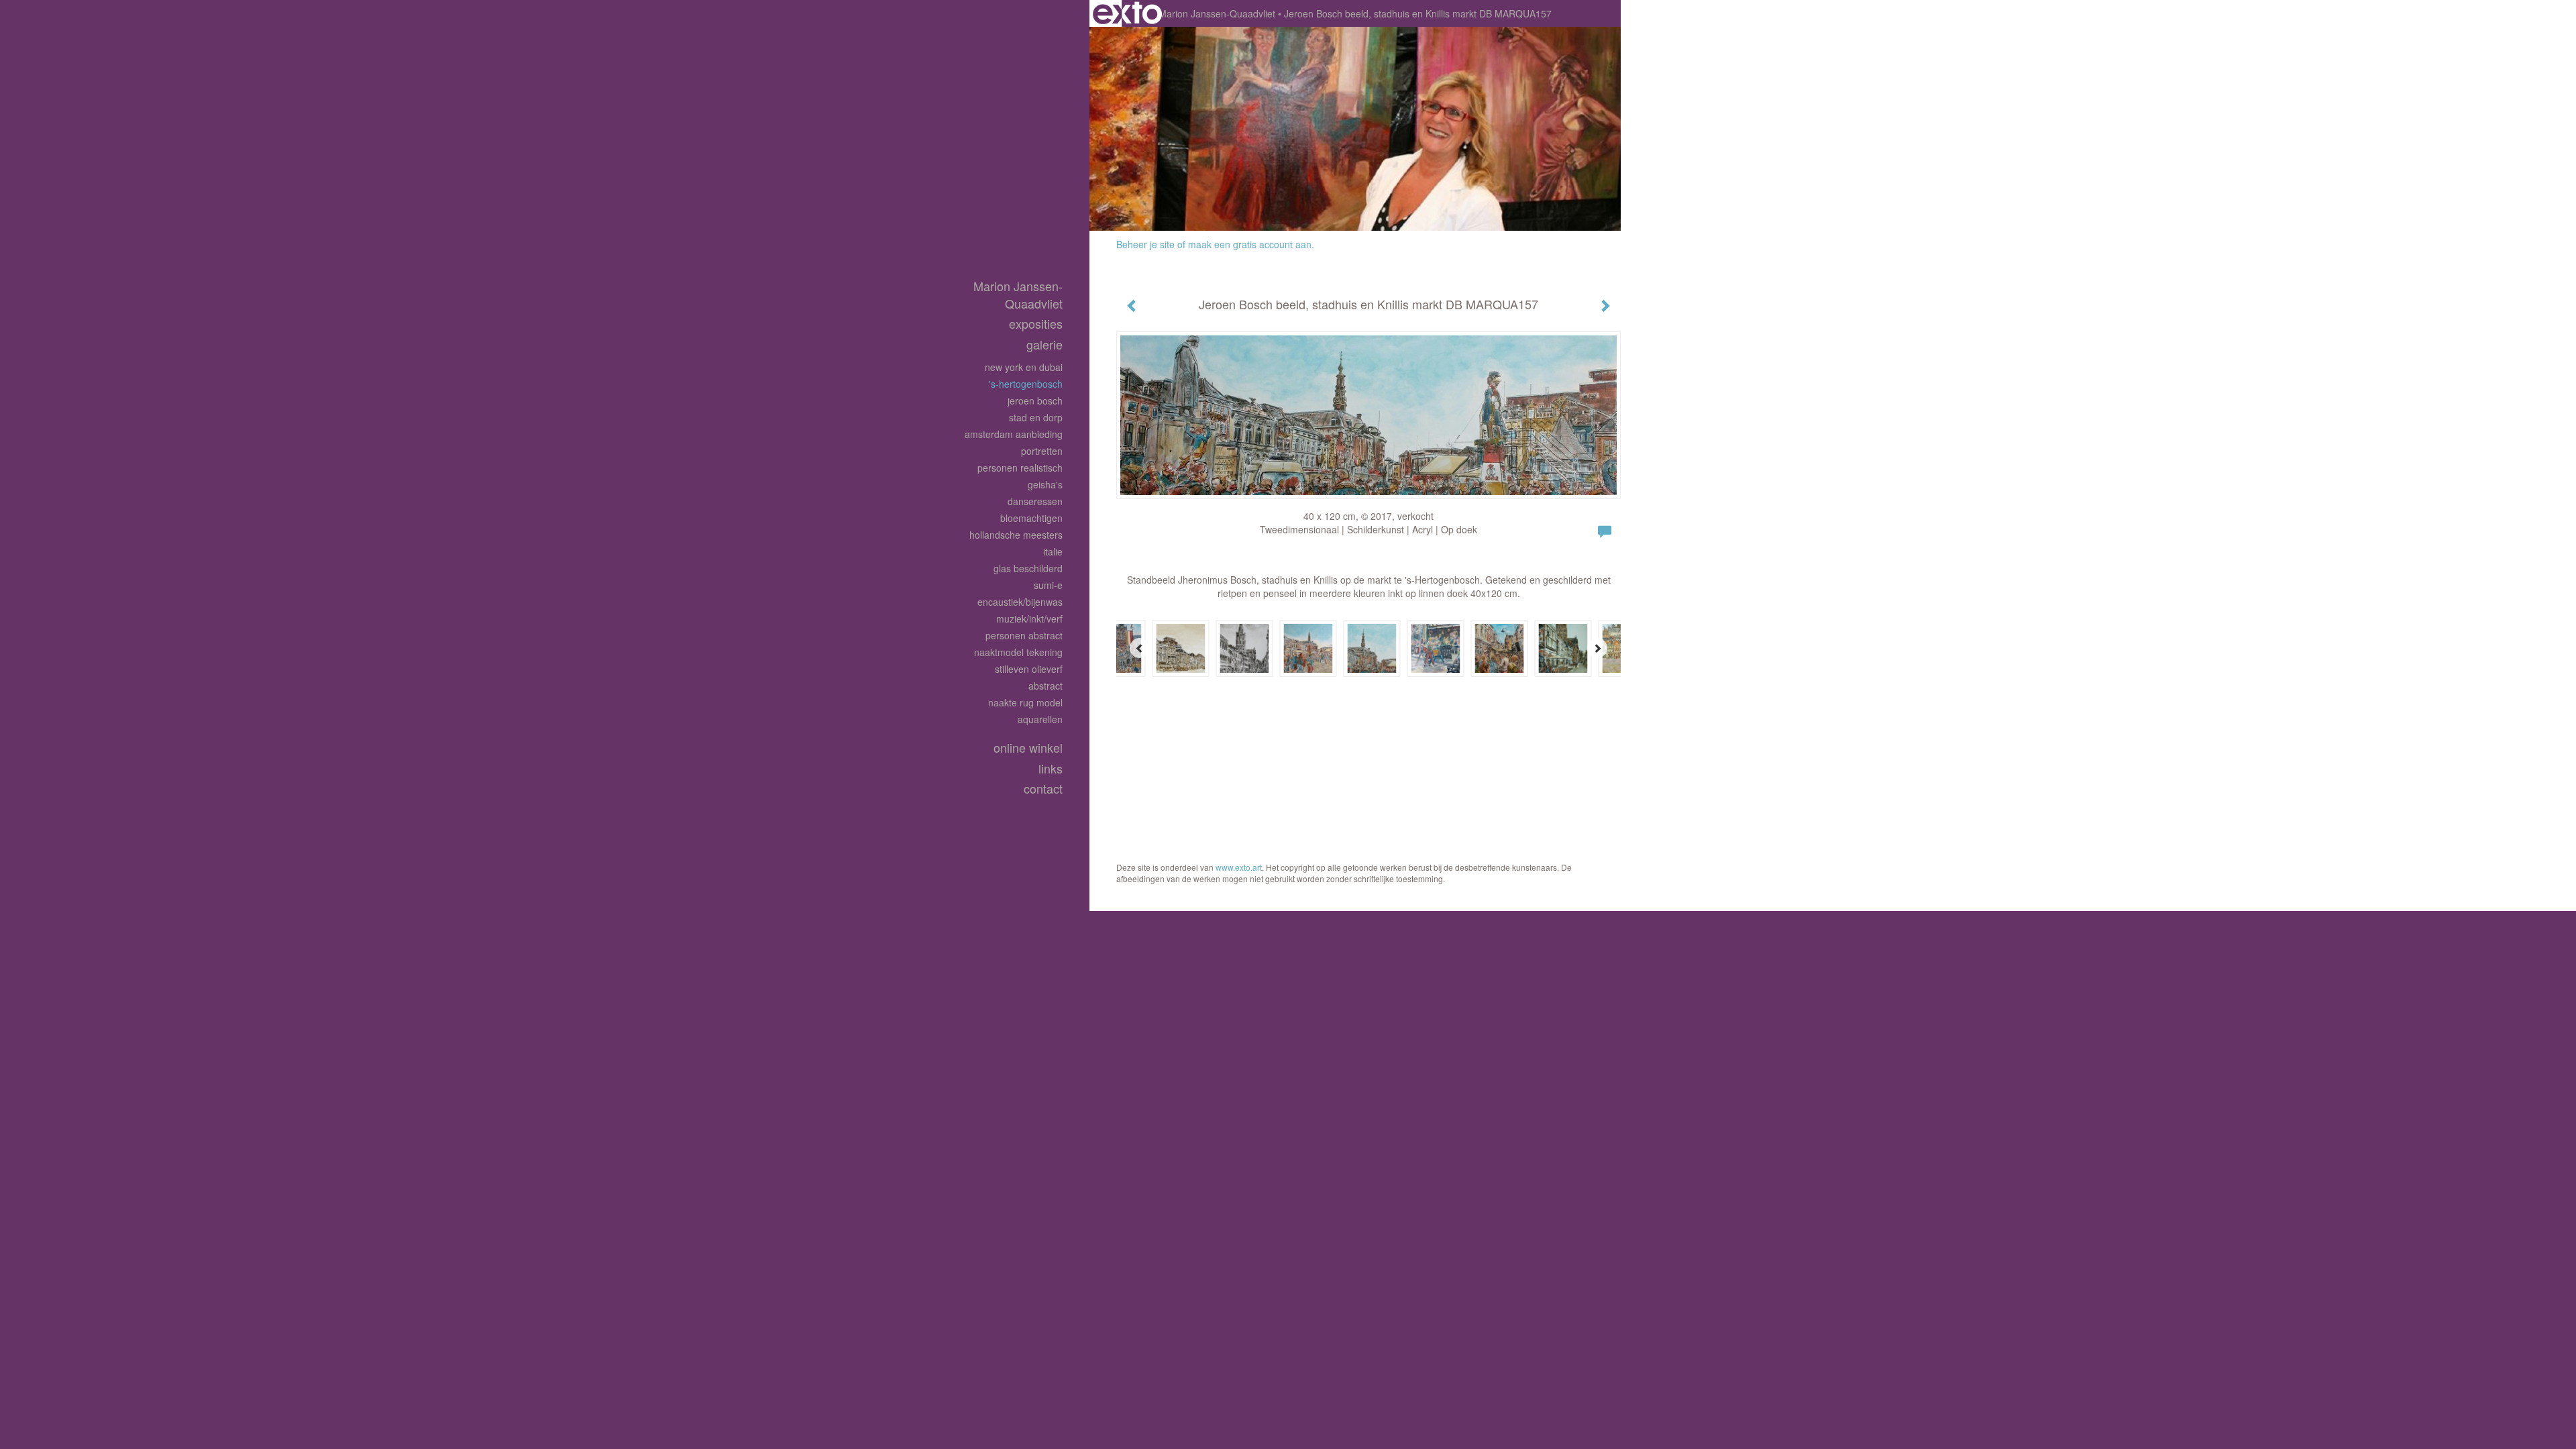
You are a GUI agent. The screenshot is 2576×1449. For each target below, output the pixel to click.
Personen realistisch (1020, 468)
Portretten (1042, 451)
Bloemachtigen (1031, 518)
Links (1051, 768)
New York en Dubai (1024, 367)
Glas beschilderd (1028, 568)
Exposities (1036, 324)
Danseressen (1035, 501)
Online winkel (1028, 748)
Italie (1053, 551)
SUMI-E (1048, 585)
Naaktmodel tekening (1018, 652)
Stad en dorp (1036, 417)
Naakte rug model (1025, 702)
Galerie (1044, 344)
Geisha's (1045, 484)
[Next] (1597, 648)
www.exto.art (1239, 867)
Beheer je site (1145, 244)
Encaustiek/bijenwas (1020, 602)
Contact (1043, 789)
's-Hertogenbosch (1026, 384)
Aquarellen (1040, 719)
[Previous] (1140, 648)
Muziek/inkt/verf (1029, 619)
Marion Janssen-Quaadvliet (1217, 13)
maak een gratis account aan (1250, 244)
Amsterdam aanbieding (1014, 434)
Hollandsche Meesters (1016, 535)
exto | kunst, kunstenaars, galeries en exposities (1127, 13)
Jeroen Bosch (1035, 400)
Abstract (1045, 686)
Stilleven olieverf (1029, 669)
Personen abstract (1024, 635)
